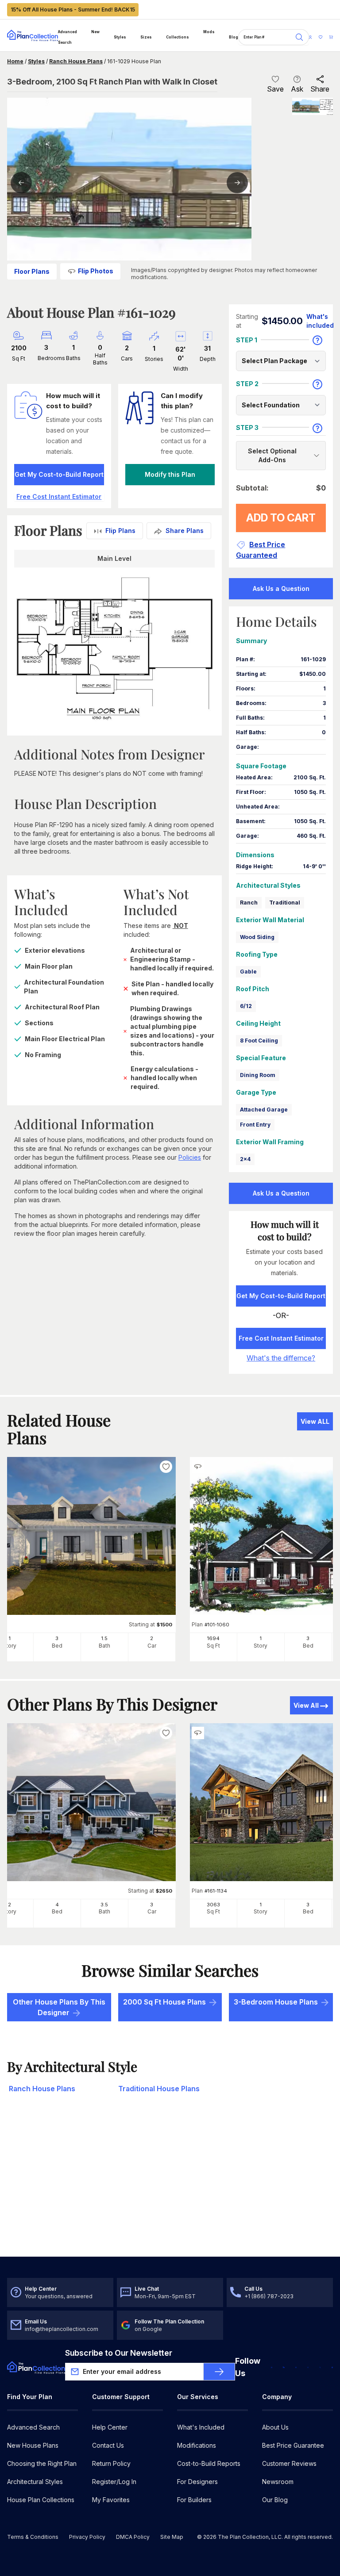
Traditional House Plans (159, 2089)
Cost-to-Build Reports (209, 2463)
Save (275, 89)
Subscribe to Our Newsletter (119, 2353)
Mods (209, 32)
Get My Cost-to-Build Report (59, 474)
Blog (234, 37)
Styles (120, 37)
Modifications (197, 2445)
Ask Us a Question (281, 588)
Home (15, 61)
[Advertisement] (170, 2188)
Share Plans (185, 531)
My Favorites (111, 2500)
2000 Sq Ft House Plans (164, 2002)
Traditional (285, 903)
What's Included (201, 2427)
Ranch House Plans (76, 61)
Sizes (146, 37)
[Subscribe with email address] (219, 2372)
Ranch (249, 903)
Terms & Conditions (33, 2537)
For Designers (197, 2482)
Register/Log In (114, 2482)
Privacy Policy (87, 2537)
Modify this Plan (170, 474)
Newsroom (278, 2482)
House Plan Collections (41, 2500)
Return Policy (111, 2463)
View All (306, 1705)
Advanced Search (68, 37)
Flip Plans (120, 531)
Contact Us (108, 2445)
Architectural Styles (35, 2482)
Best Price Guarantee (293, 2445)
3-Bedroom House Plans (276, 2002)
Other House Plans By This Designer (59, 2007)
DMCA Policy (133, 2537)
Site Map (172, 2537)
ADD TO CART (281, 518)
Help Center (110, 2427)
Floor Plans (32, 271)
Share (320, 89)
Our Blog (275, 2500)
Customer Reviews (289, 2463)
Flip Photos (96, 271)
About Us (275, 2427)
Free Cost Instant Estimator (281, 1338)
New (95, 32)
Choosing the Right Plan (42, 2463)
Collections (178, 37)
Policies (190, 1157)
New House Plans (33, 2445)
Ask (297, 89)
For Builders (194, 2500)
